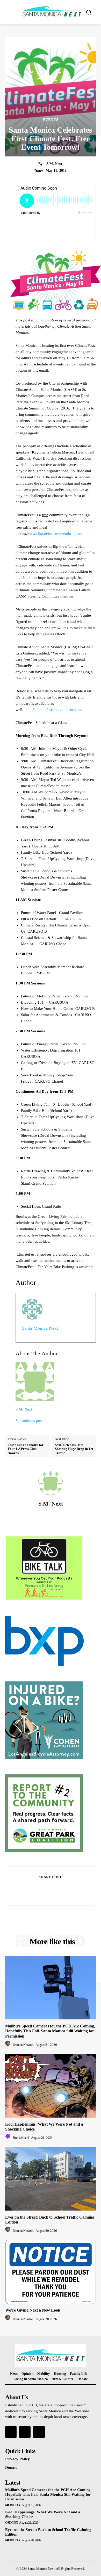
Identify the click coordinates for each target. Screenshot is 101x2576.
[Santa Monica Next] (52, 12)
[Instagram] (25, 2432)
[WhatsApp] (68, 1890)
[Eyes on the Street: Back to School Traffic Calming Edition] (51, 2179)
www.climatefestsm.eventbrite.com (55, 534)
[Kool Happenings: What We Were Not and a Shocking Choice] (51, 2086)
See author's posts (30, 1421)
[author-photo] (9, 2045)
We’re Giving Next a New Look (33, 2310)
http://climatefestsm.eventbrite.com (54, 710)
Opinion (12, 2523)
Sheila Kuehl (21, 2138)
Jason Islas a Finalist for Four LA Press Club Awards (26, 1449)
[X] (45, 1890)
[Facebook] (33, 1890)
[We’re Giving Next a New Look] (51, 2272)
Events (51, 120)
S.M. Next (54, 164)
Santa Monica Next (40, 1328)
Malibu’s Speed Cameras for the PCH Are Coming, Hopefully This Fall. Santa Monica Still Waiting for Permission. (50, 2031)
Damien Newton (23, 2045)
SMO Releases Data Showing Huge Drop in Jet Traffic (74, 1449)
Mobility (13, 2505)
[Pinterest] (56, 1890)
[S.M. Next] (51, 1483)
